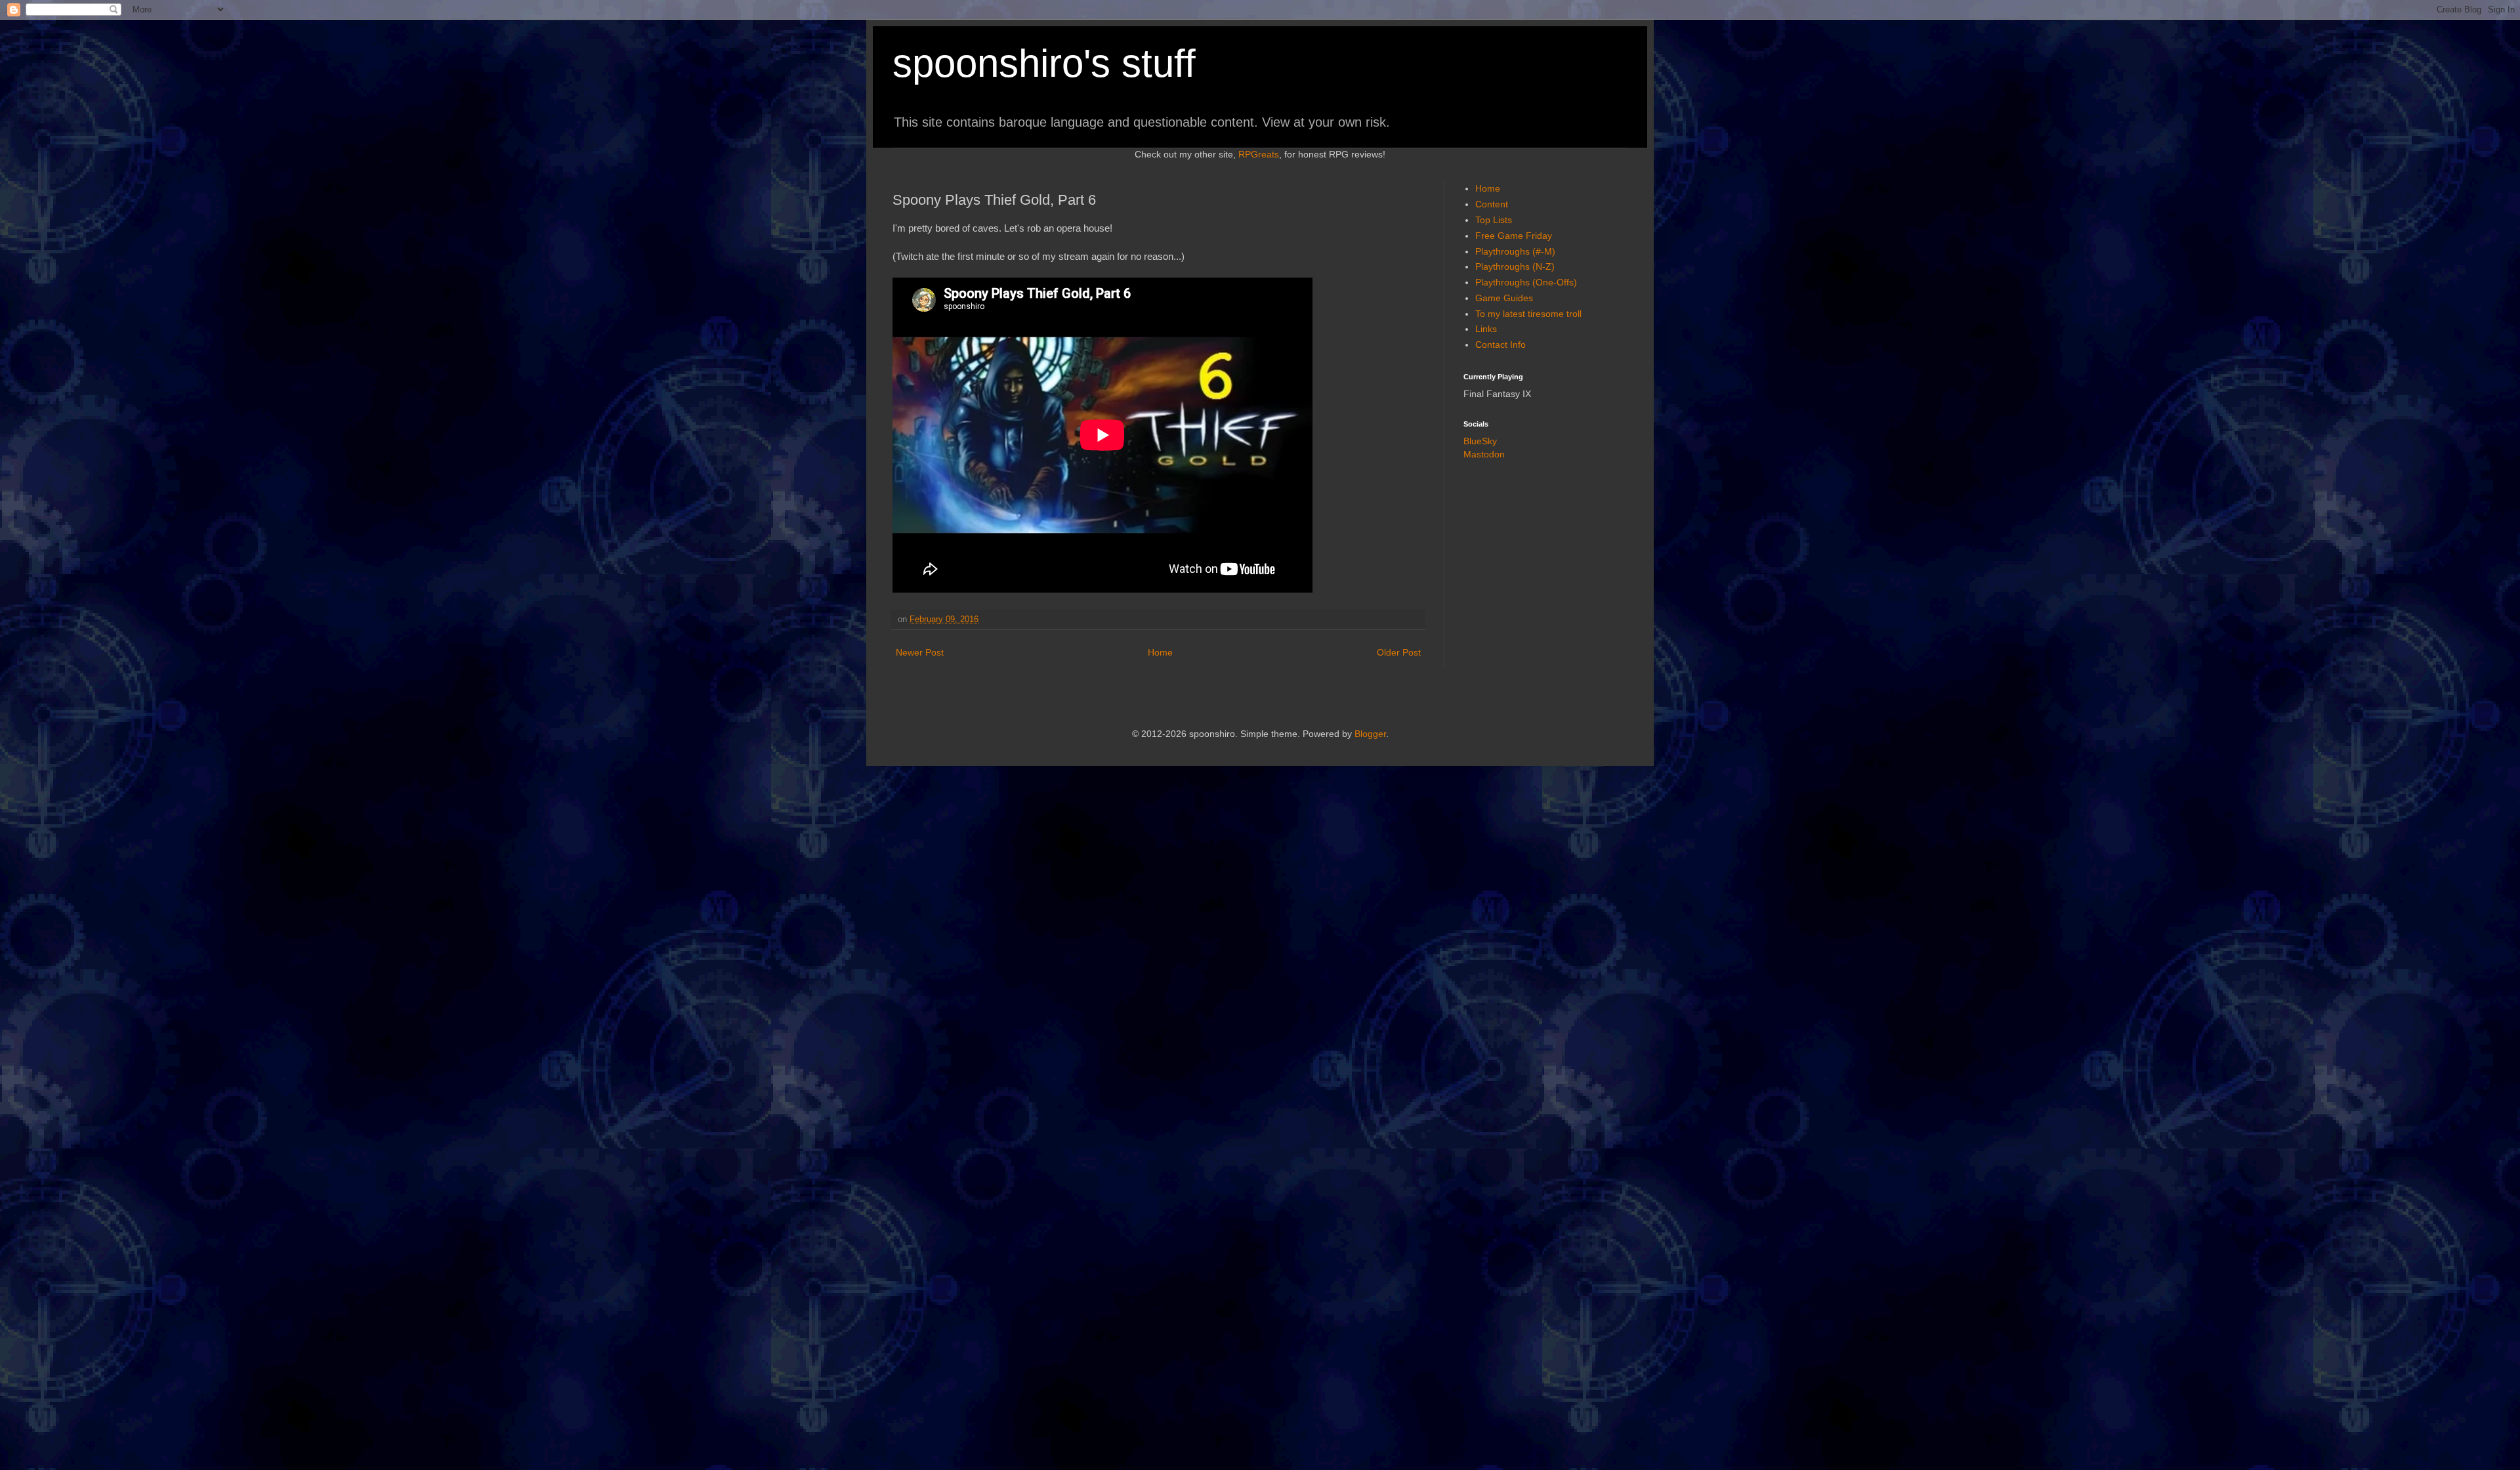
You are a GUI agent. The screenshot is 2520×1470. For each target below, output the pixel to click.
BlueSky (1480, 441)
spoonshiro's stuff (1044, 63)
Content (1492, 204)
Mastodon (1484, 454)
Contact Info (1501, 345)
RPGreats (1259, 154)
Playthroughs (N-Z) (1515, 266)
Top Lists (1494, 220)
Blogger (1370, 734)
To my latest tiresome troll (1528, 314)
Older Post (1399, 652)
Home (1160, 652)
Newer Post (920, 652)
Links (1486, 329)
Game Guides (1504, 298)
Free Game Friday (1514, 236)
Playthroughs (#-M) (1515, 251)
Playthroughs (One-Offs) (1526, 282)
